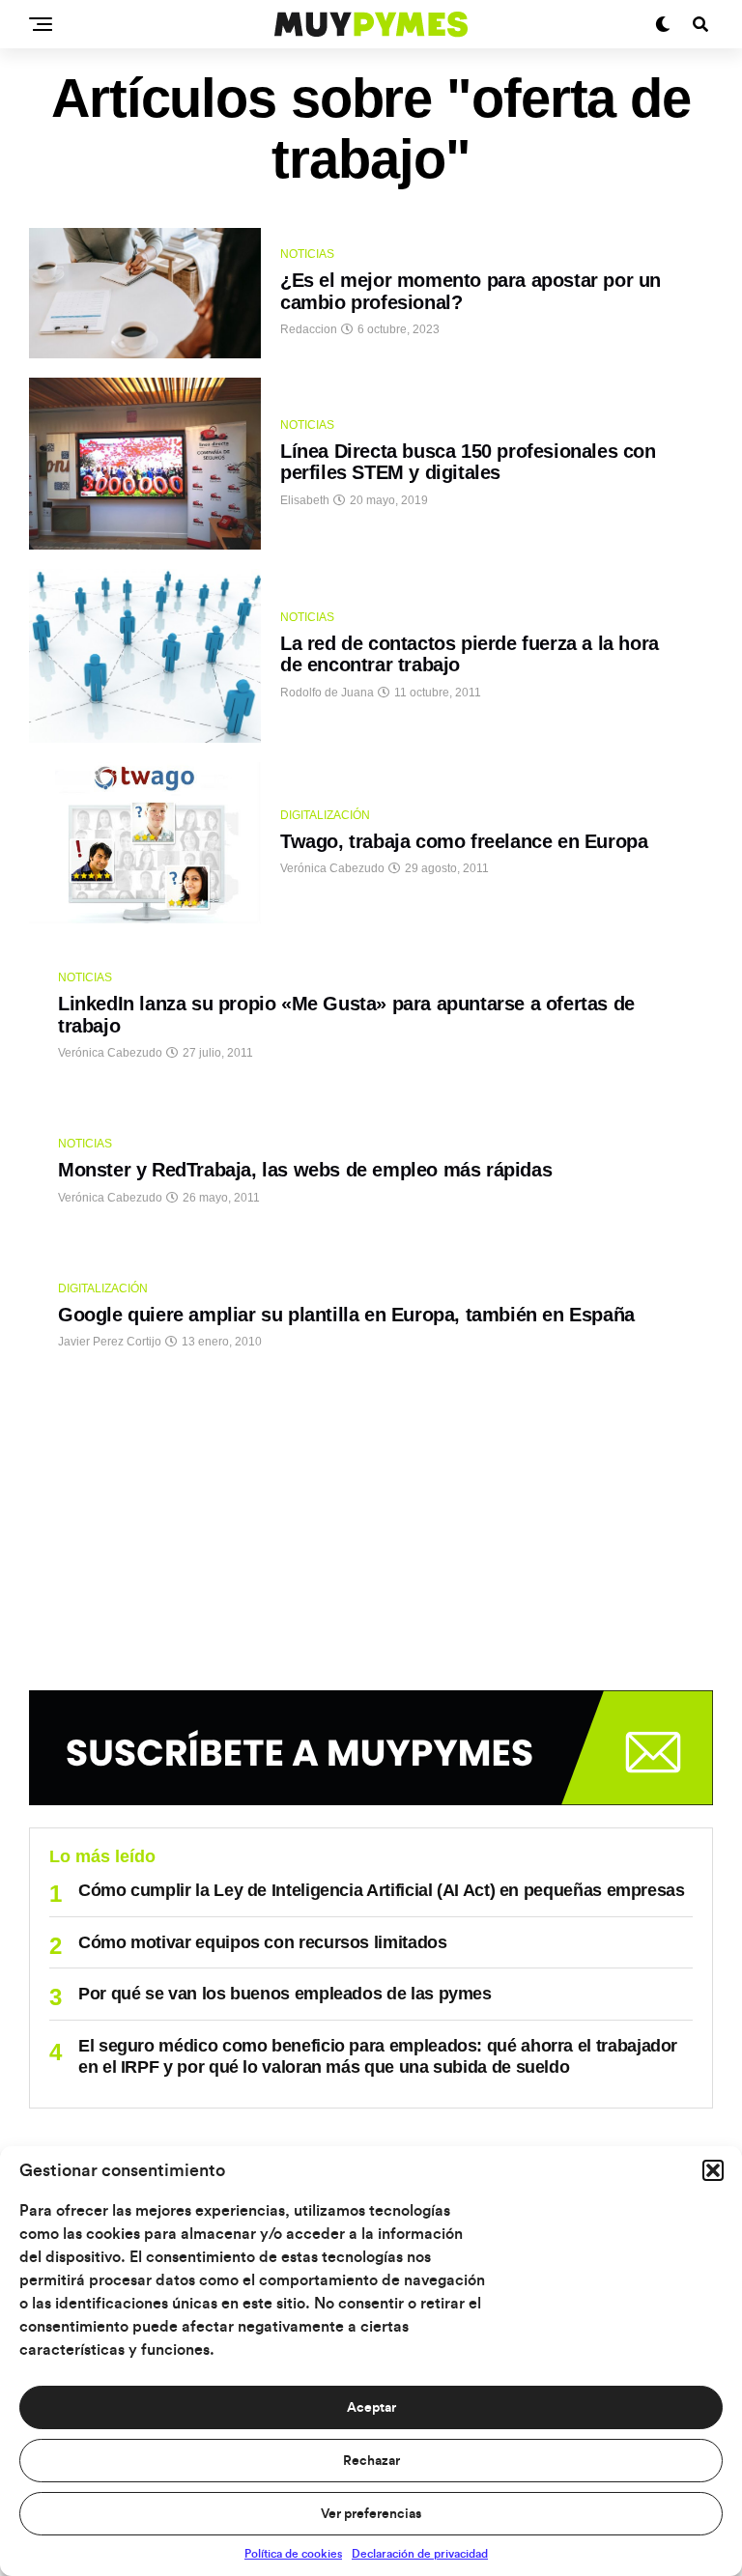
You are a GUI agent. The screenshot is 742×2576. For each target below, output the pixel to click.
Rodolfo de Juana (327, 693)
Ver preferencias (371, 2514)
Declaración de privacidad (420, 2554)
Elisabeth (305, 500)
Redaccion (309, 329)
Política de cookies (293, 2554)
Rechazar (371, 2461)
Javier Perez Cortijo (110, 1342)
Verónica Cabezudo (332, 868)
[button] (713, 2170)
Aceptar (371, 2408)
